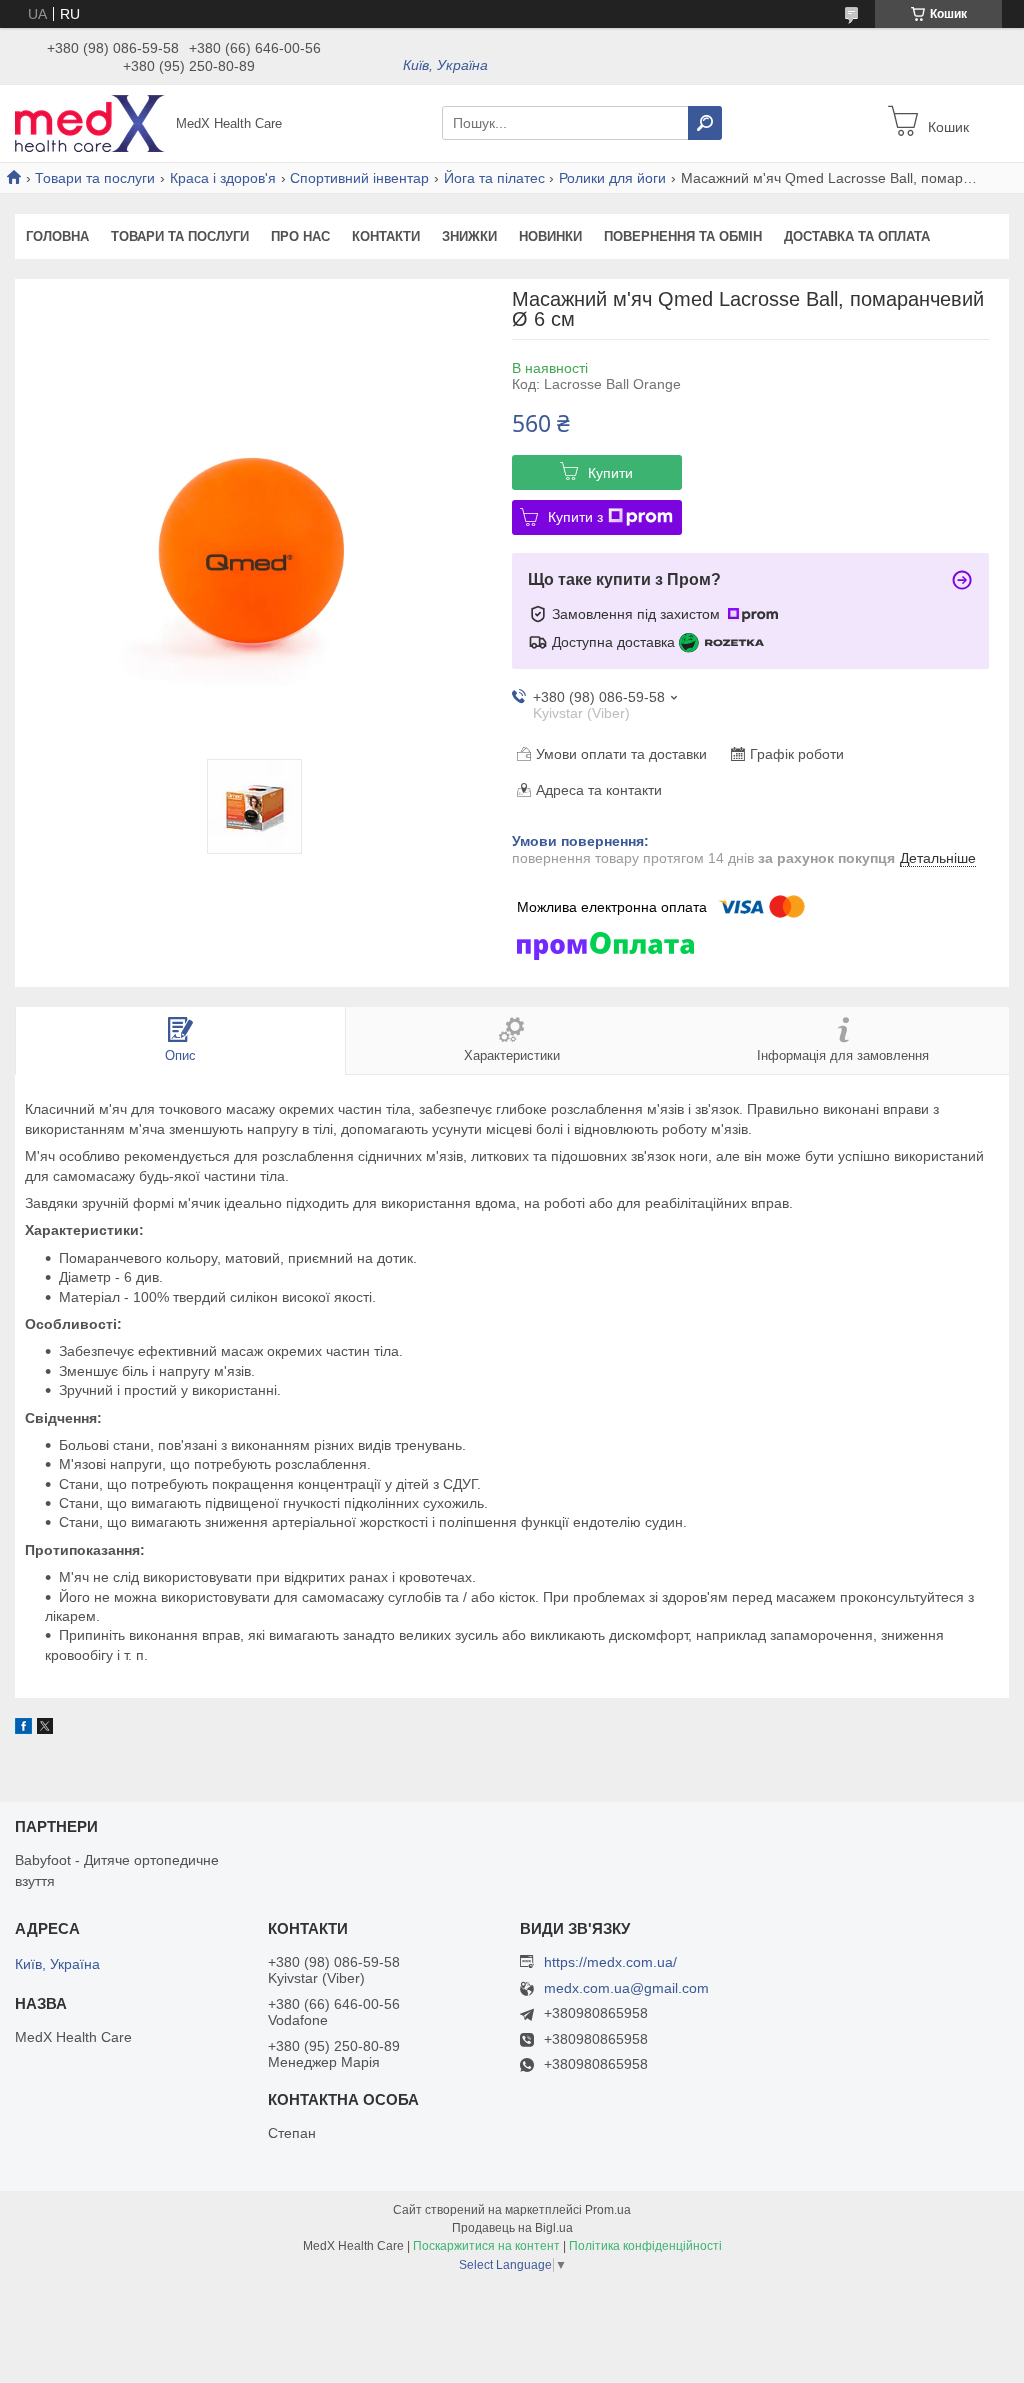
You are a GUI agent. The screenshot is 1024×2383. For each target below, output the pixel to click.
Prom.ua (608, 2210)
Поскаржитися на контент (486, 2246)
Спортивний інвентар (359, 178)
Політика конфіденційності (645, 2246)
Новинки (550, 236)
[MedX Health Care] (90, 122)
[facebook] (23, 1729)
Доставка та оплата (857, 236)
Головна (57, 236)
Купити (610, 473)
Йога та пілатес (494, 178)
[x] (45, 1729)
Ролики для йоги (612, 178)
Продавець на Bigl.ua (512, 2228)
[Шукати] (705, 123)
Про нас (300, 236)
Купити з (575, 517)
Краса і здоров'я (223, 178)
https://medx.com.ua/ (610, 1962)
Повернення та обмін (683, 236)
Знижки (469, 236)
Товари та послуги (95, 178)
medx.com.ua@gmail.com (626, 1988)
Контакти (386, 236)
